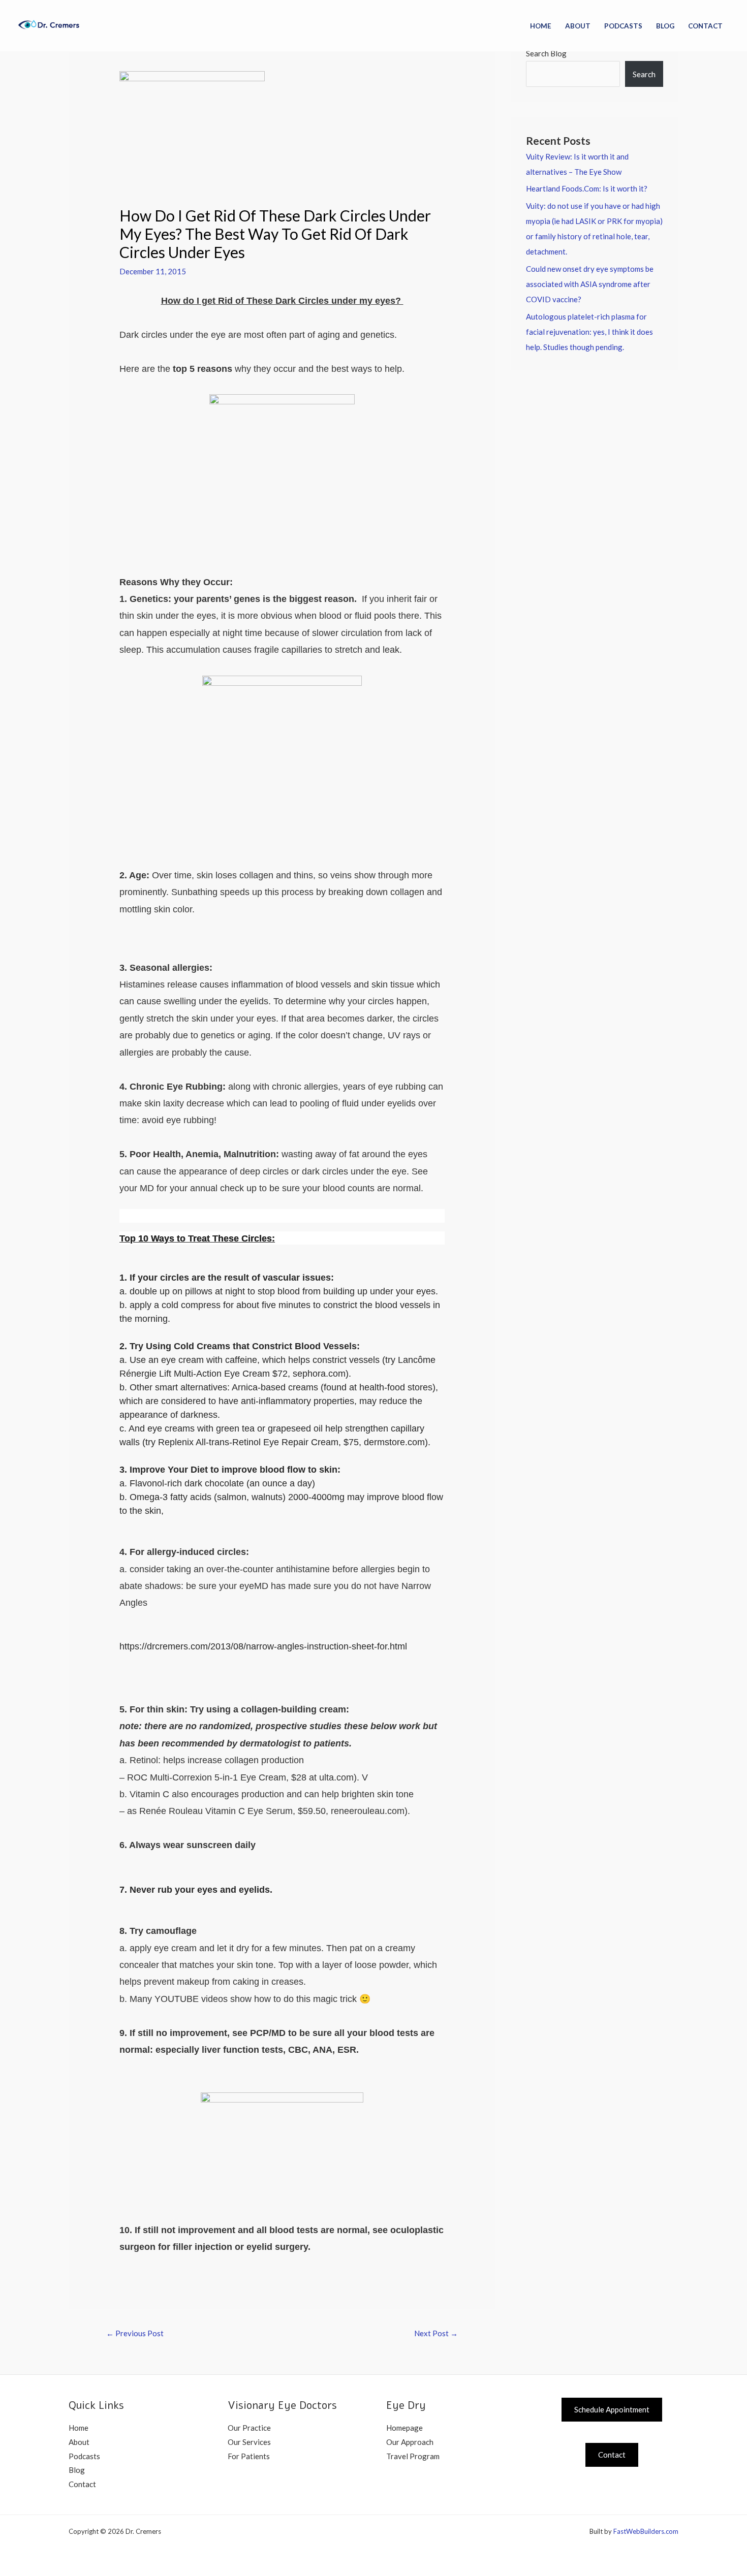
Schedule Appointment (612, 2409)
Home (541, 26)
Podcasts (623, 26)
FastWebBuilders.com (646, 2531)
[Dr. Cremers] (53, 24)
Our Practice (249, 2428)
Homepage (404, 2428)
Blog (665, 26)
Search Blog (546, 53)
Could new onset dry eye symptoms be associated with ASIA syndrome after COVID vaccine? (590, 284)
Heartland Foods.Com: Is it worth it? (587, 188)
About (578, 26)
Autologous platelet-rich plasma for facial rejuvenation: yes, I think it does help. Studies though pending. (589, 332)
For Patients (249, 2456)
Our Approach (410, 2442)
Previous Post (135, 2333)
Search (644, 74)
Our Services (249, 2442)
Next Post (436, 2333)
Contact (705, 26)
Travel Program (413, 2456)
